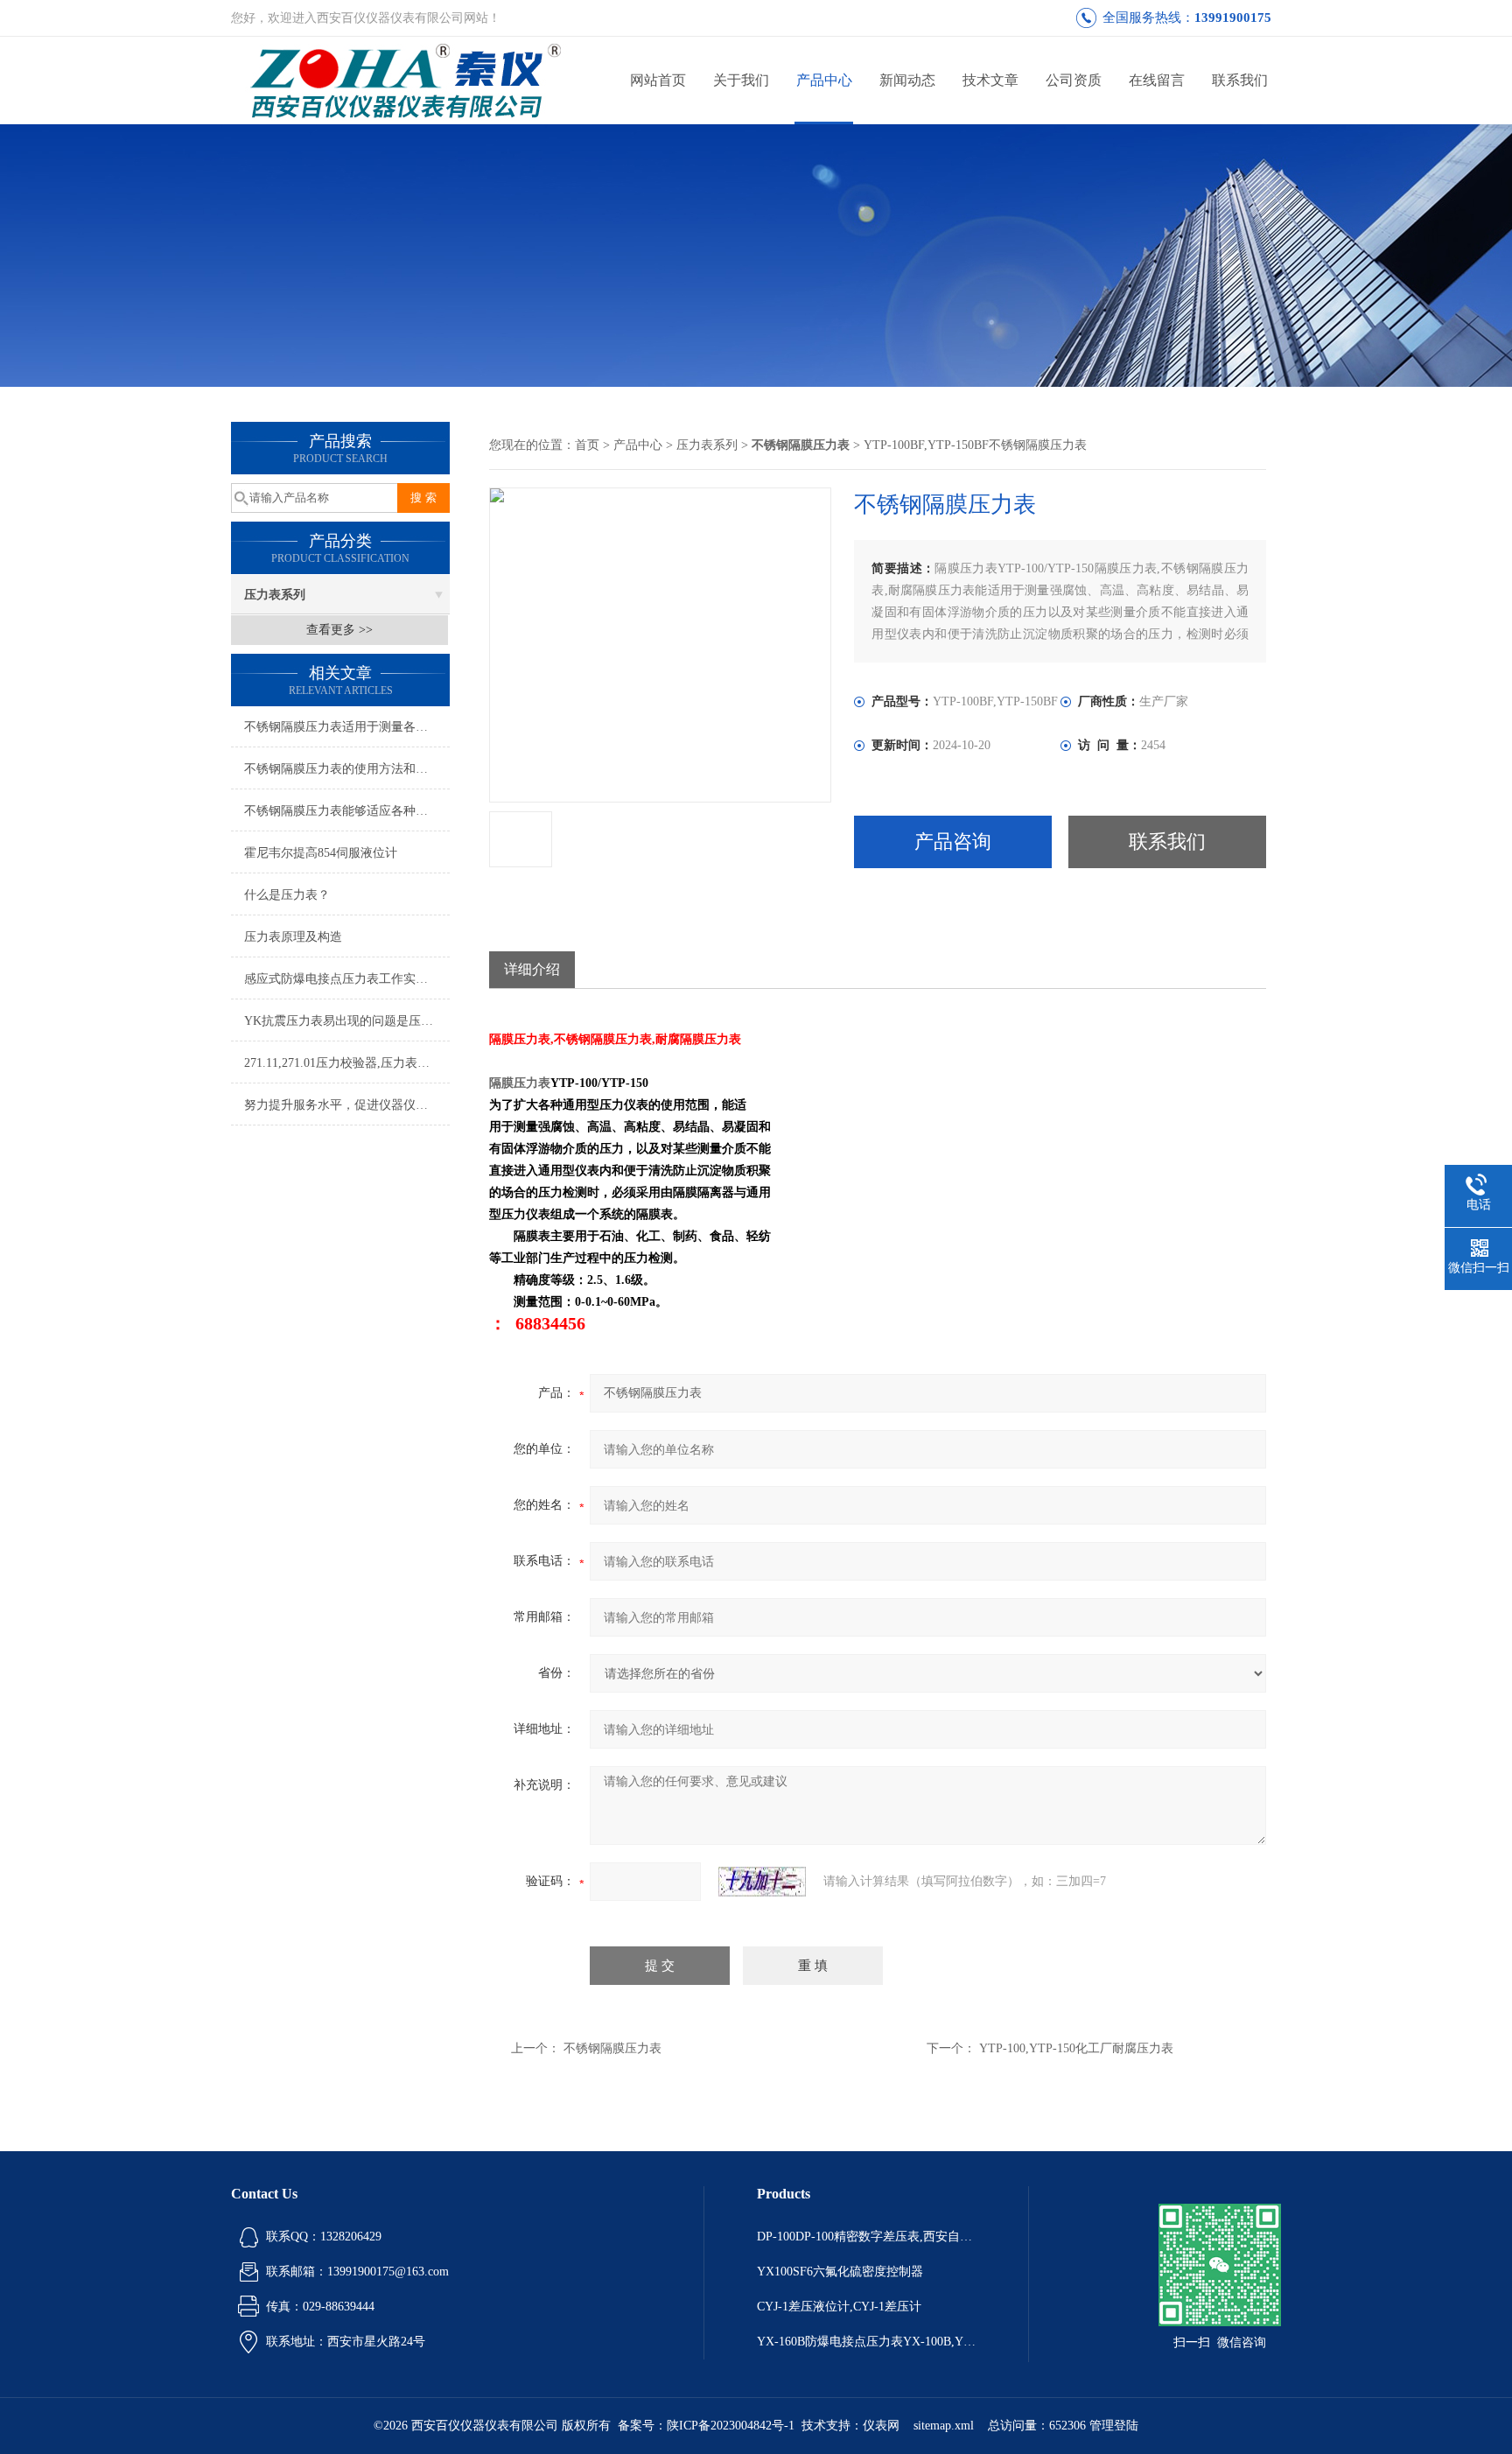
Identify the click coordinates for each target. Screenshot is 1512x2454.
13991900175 (1233, 18)
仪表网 (881, 2426)
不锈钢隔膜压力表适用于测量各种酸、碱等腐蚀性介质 (347, 727)
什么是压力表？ (287, 895)
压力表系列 (275, 595)
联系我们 (1240, 80)
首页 (587, 445)
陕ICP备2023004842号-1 (731, 2426)
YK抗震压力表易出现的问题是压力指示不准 (347, 1021)
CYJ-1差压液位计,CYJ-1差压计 (839, 2307)
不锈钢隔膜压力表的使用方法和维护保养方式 (347, 769)
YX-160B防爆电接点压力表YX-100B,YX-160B (866, 2342)
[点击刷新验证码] (762, 1882)
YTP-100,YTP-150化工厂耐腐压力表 (1076, 2048)
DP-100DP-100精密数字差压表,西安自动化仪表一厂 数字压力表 (866, 2237)
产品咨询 (953, 841)
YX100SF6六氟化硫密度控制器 (840, 2272)
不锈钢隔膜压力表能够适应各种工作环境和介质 (347, 811)
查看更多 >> (339, 630)
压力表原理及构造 (293, 937)
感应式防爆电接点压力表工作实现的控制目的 (347, 979)
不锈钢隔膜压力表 (612, 2048)
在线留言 (1157, 80)
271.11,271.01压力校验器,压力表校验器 (347, 1063)
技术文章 (990, 80)
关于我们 (741, 80)
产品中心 (824, 80)
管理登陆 (1114, 2426)
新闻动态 (907, 80)
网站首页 (658, 80)
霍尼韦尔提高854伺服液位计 (321, 853)
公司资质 (1074, 80)
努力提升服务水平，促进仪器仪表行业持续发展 (347, 1105)
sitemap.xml (944, 2426)
